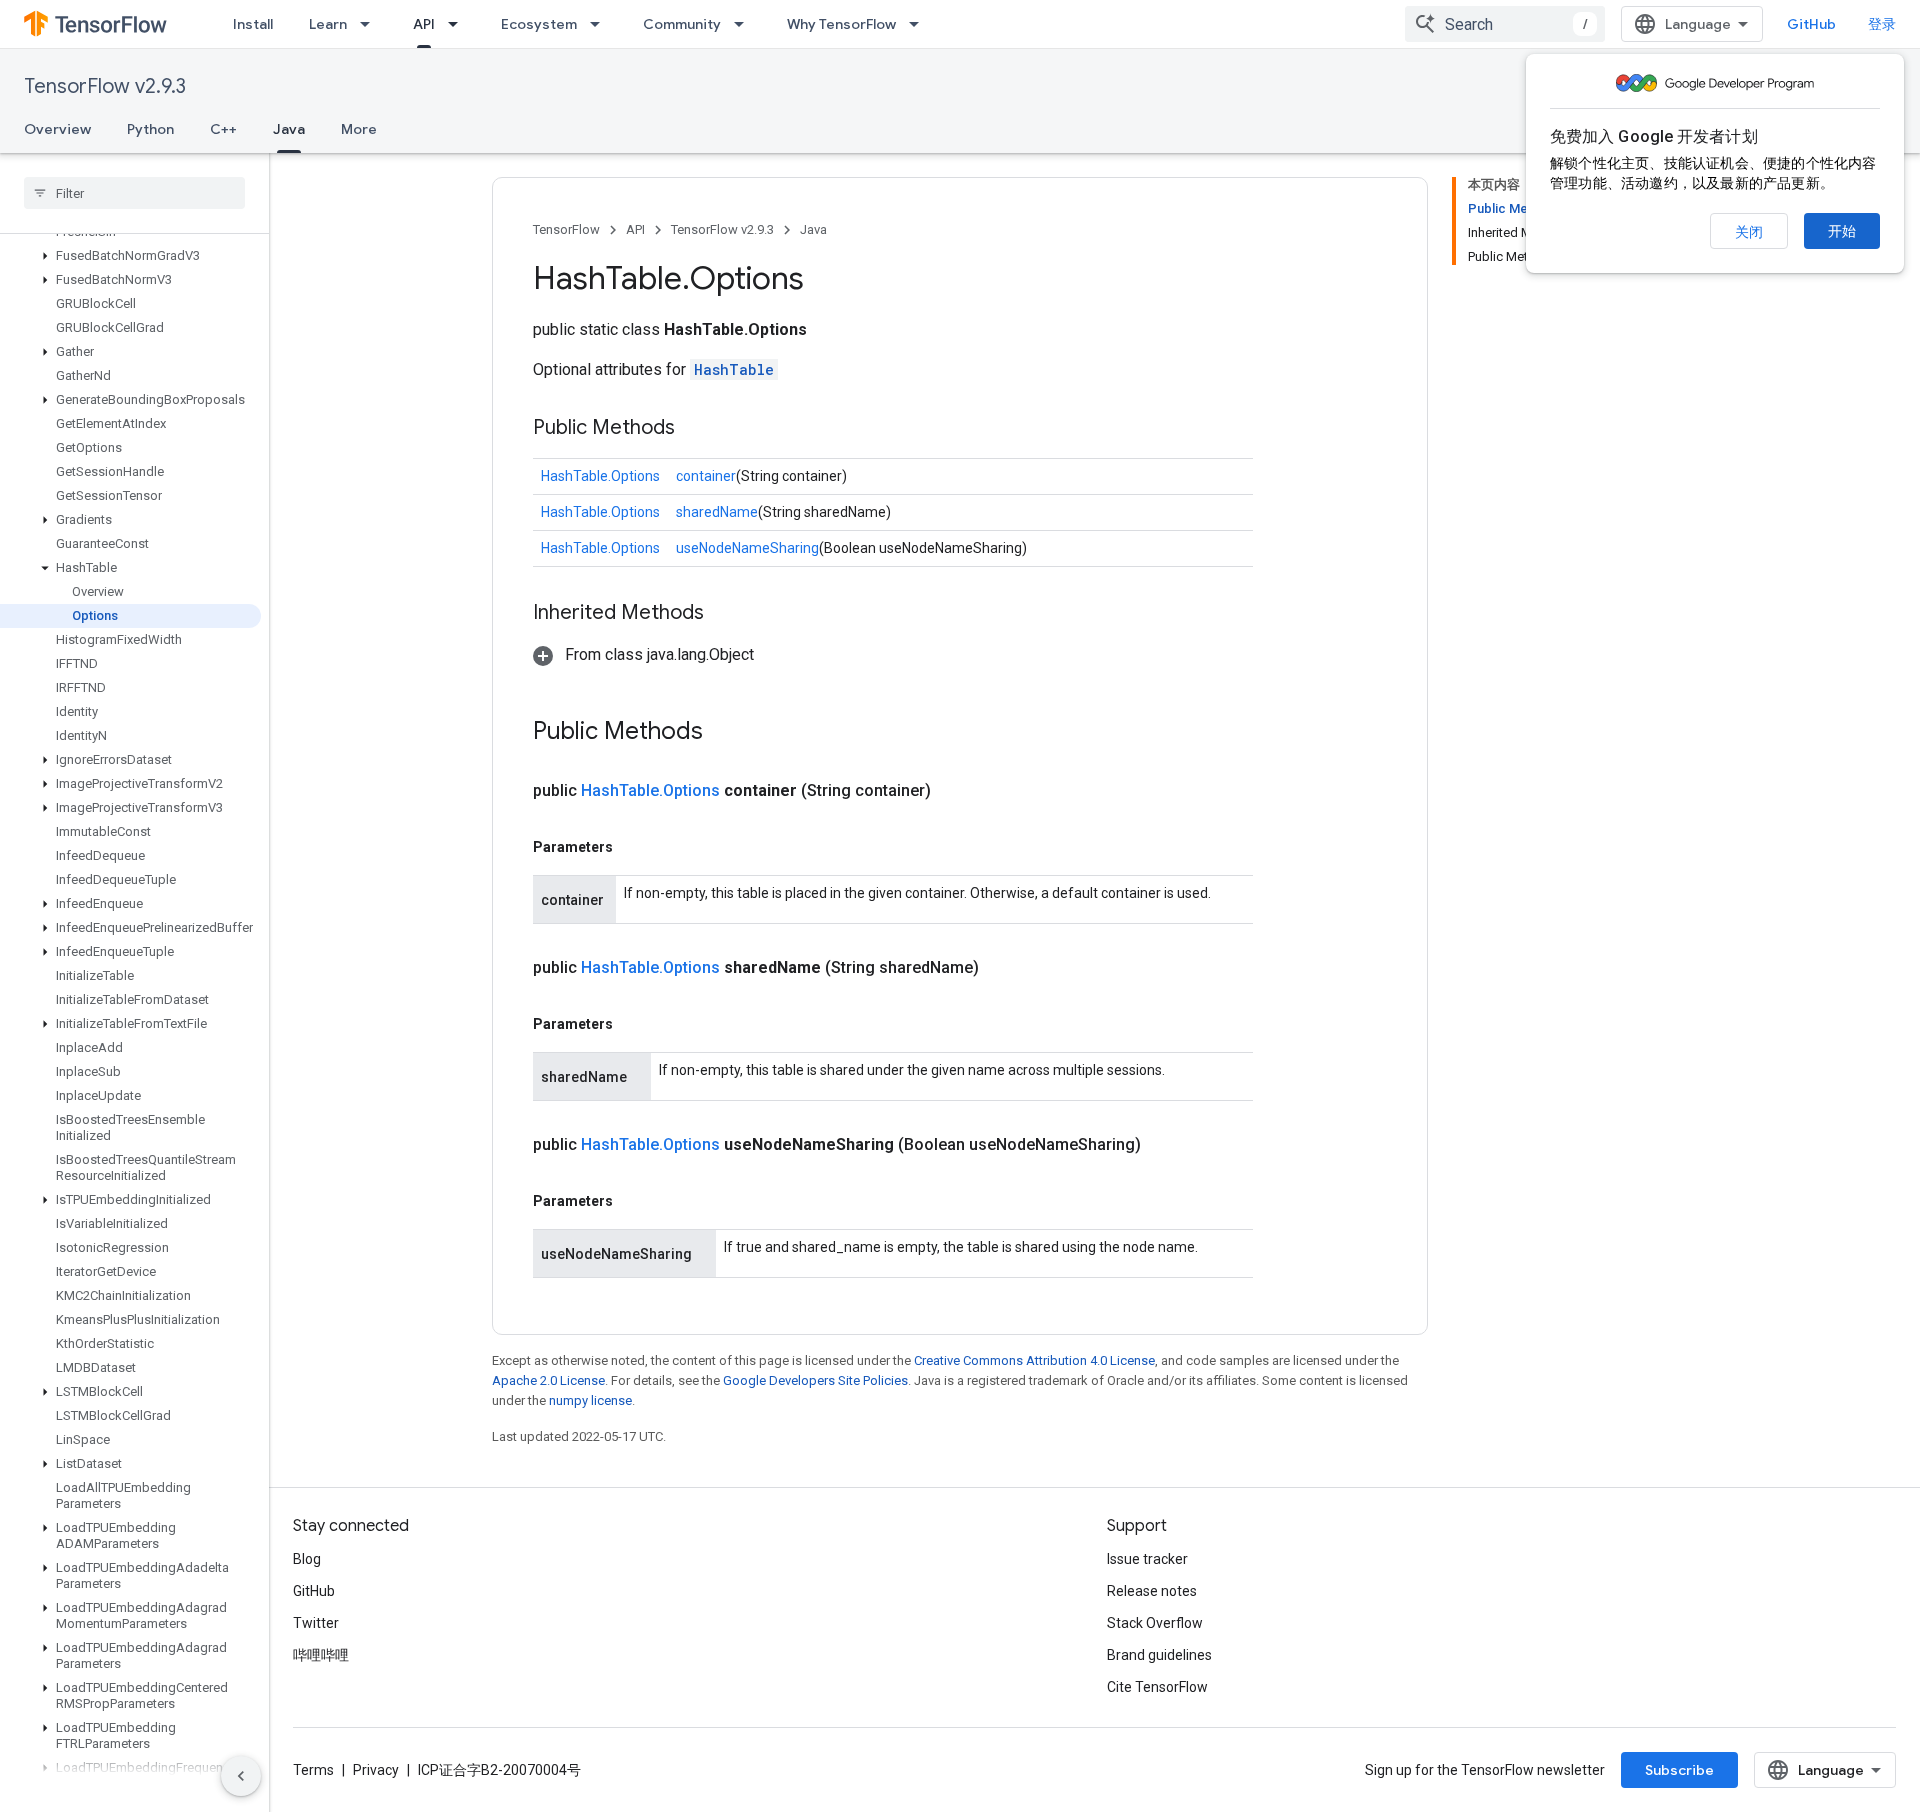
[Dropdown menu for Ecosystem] (601, 24)
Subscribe (1679, 1770)
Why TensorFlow (841, 24)
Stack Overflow (1155, 1623)
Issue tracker (1147, 1559)
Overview (57, 129)
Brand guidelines (1159, 1655)
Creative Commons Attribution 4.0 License (1034, 1360)
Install (253, 24)
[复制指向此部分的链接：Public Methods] (695, 429)
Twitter (316, 1623)
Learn (328, 24)
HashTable (734, 369)
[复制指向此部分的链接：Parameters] (633, 847)
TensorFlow (566, 229)
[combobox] (1505, 24)
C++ (223, 129)
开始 (1842, 231)
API (424, 24)
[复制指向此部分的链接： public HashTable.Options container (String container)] (955, 791)
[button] (130, 256)
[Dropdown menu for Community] (745, 24)
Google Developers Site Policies (815, 1380)
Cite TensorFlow (1157, 1687)
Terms (313, 1770)
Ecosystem (539, 24)
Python (150, 129)
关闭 (1749, 232)
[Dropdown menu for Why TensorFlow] (920, 24)
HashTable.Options (600, 476)
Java (289, 129)
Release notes (1152, 1591)
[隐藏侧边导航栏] (241, 1776)
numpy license (590, 1400)
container (706, 476)
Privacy (376, 1770)
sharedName (717, 512)
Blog (307, 1559)
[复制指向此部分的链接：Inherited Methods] (724, 614)
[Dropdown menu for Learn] (371, 24)
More (359, 129)
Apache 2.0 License (548, 1380)
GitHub (1811, 24)
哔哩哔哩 (321, 1655)
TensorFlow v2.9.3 (105, 86)
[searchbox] (134, 193)
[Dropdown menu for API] (459, 24)
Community (682, 24)
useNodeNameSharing (747, 548)
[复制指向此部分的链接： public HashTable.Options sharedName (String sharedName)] (1003, 968)
